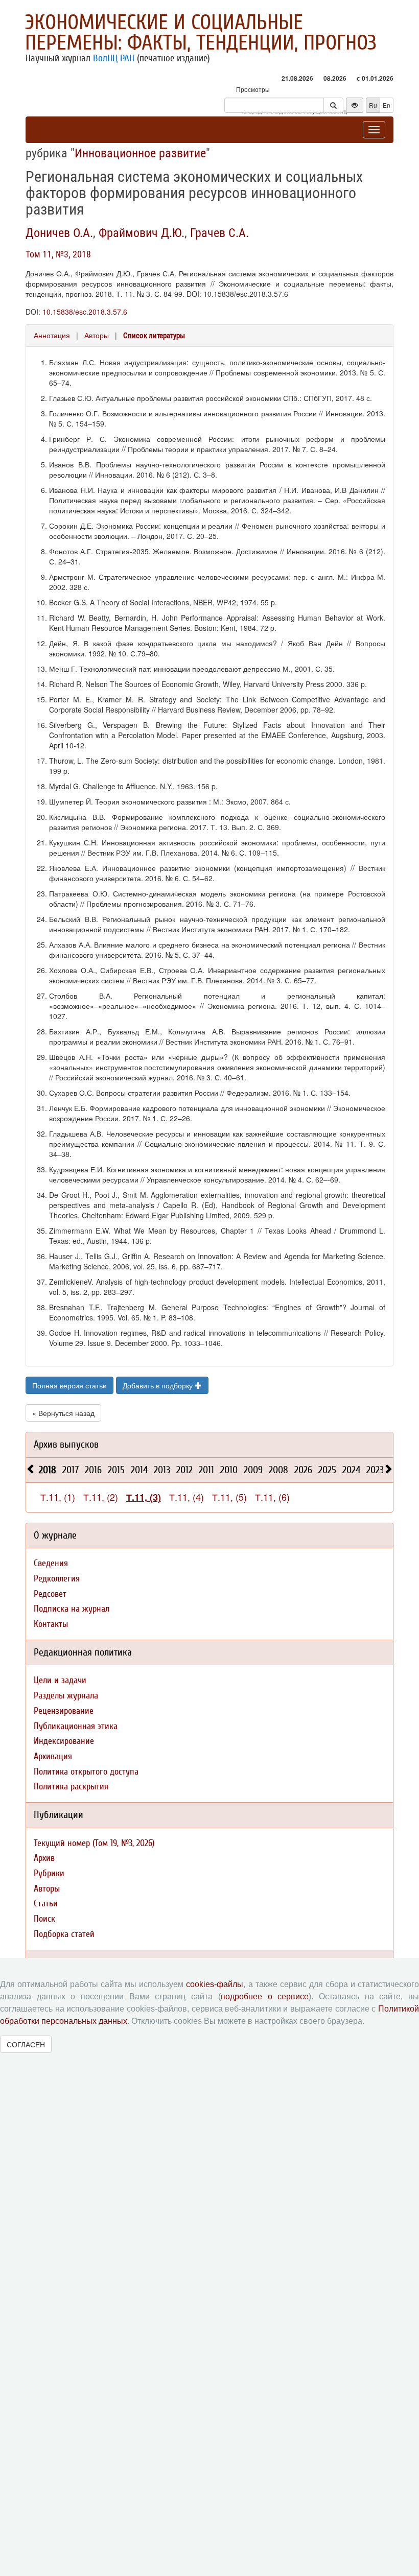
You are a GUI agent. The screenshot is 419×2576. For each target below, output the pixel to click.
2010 (229, 1470)
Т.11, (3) (144, 1497)
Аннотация (52, 335)
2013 (162, 1470)
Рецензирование (64, 1711)
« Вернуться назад (63, 1413)
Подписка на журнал (72, 1609)
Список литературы (154, 336)
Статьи (46, 1904)
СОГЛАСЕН (26, 2044)
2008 (278, 1470)
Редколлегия (57, 1579)
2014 (139, 1470)
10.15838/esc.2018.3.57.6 (85, 312)
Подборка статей (64, 1934)
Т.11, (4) (187, 1497)
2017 (71, 1470)
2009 (253, 1470)
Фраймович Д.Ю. (142, 233)
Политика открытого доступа (86, 1772)
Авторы (97, 335)
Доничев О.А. (59, 233)
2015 (116, 1470)
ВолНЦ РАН (114, 58)
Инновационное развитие (140, 153)
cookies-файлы (215, 1984)
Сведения (51, 1563)
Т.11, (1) (58, 1497)
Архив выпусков (66, 1444)
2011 (206, 1470)
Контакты (51, 1624)
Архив (44, 1858)
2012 (184, 1470)
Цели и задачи (60, 1680)
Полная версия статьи (69, 1385)
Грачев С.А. (219, 233)
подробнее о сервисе (265, 1996)
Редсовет (50, 1594)
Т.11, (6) (272, 1497)
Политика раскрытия (71, 1787)
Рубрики (49, 1873)
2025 (327, 1470)
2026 (303, 1470)
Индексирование (64, 1741)
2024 (351, 1470)
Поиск (44, 1919)
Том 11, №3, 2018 (58, 254)
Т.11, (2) (101, 1497)
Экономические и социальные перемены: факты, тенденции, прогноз (201, 33)
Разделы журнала (66, 1696)
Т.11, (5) (229, 1497)
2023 (375, 1470)
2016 (93, 1470)
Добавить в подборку (159, 1385)
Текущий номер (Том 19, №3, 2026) (94, 1843)
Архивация (53, 1756)
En (387, 105)
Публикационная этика (76, 1726)
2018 (48, 1470)
